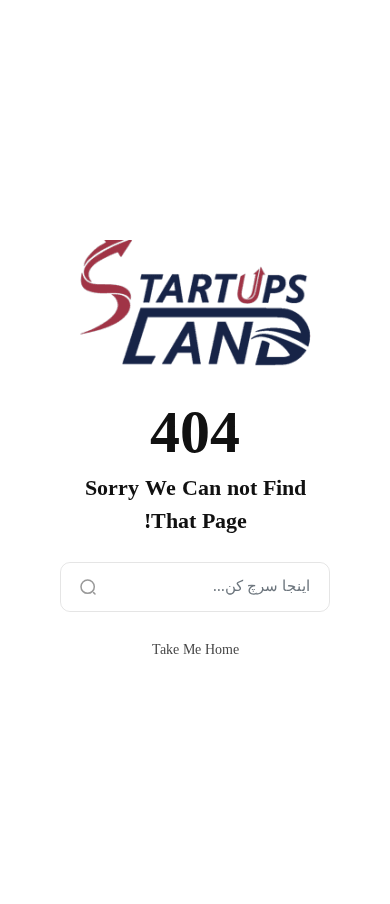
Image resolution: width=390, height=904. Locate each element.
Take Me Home (195, 649)
